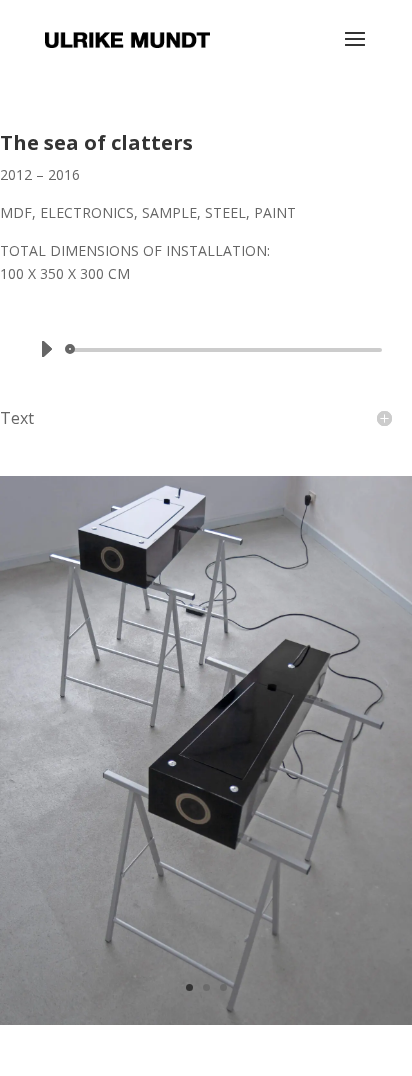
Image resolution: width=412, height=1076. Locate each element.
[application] (206, 350)
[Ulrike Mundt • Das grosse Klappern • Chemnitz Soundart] (206, 1024)
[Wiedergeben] (46, 349)
